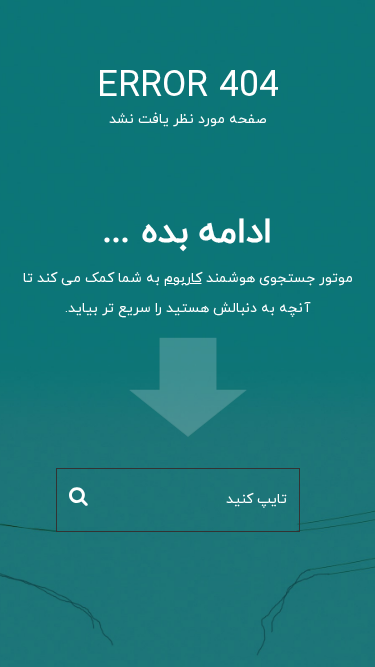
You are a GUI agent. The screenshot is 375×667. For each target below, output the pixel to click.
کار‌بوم (183, 278)
